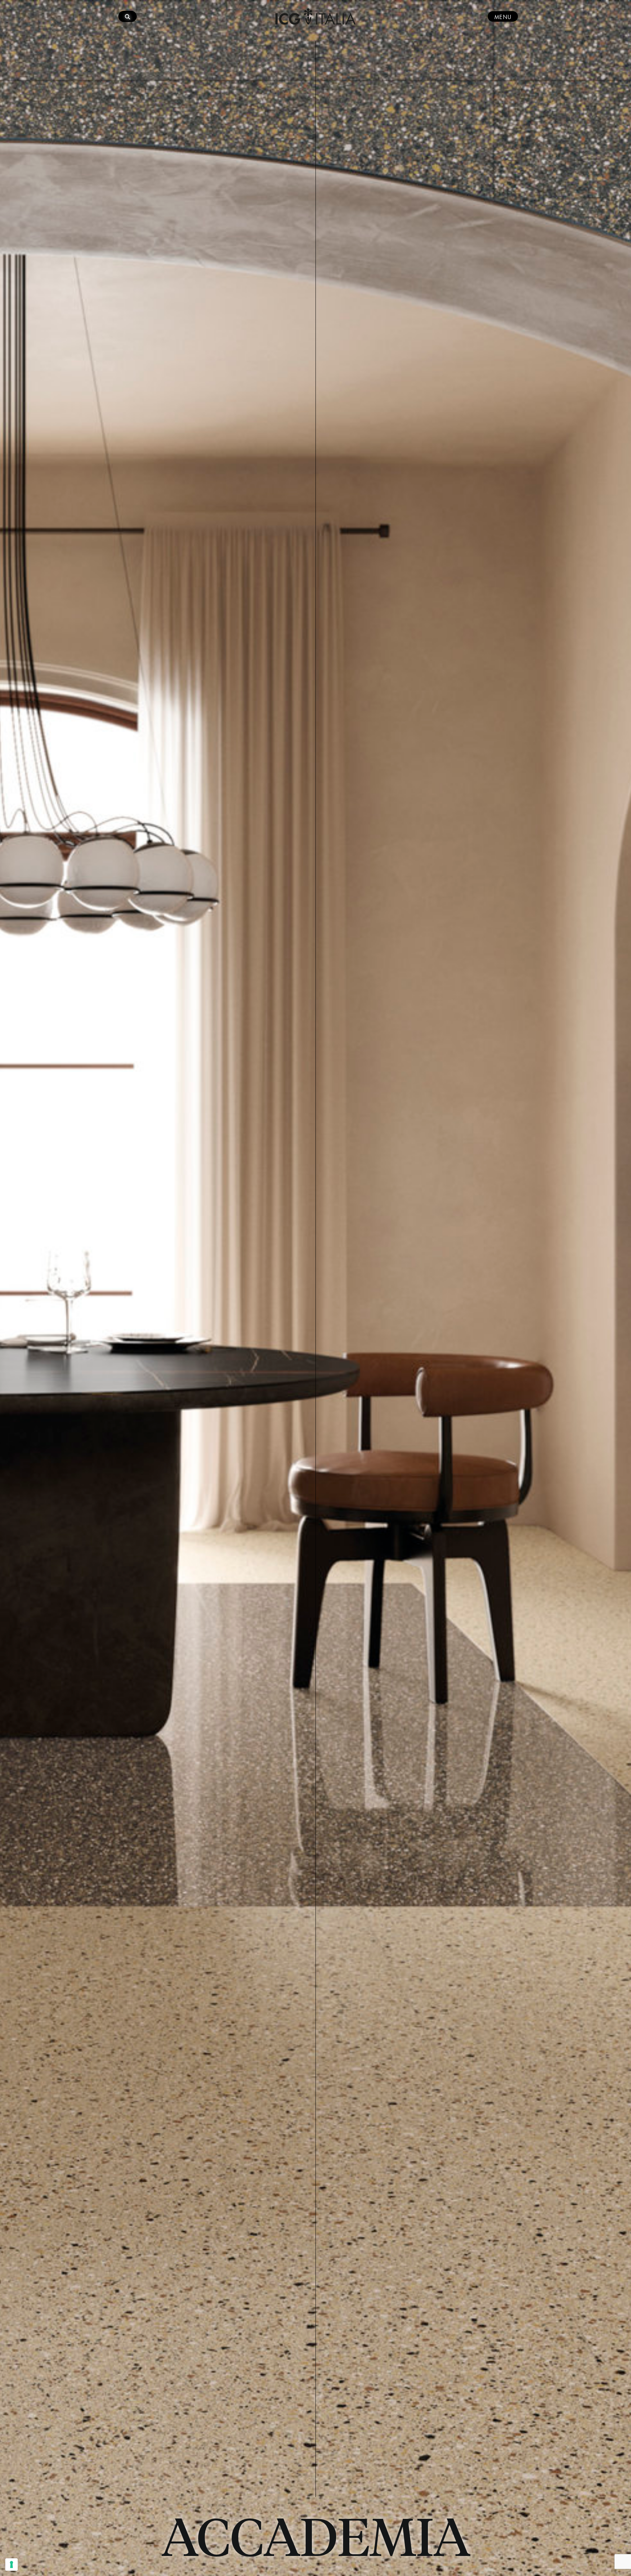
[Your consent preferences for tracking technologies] (12, 2564)
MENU (503, 16)
